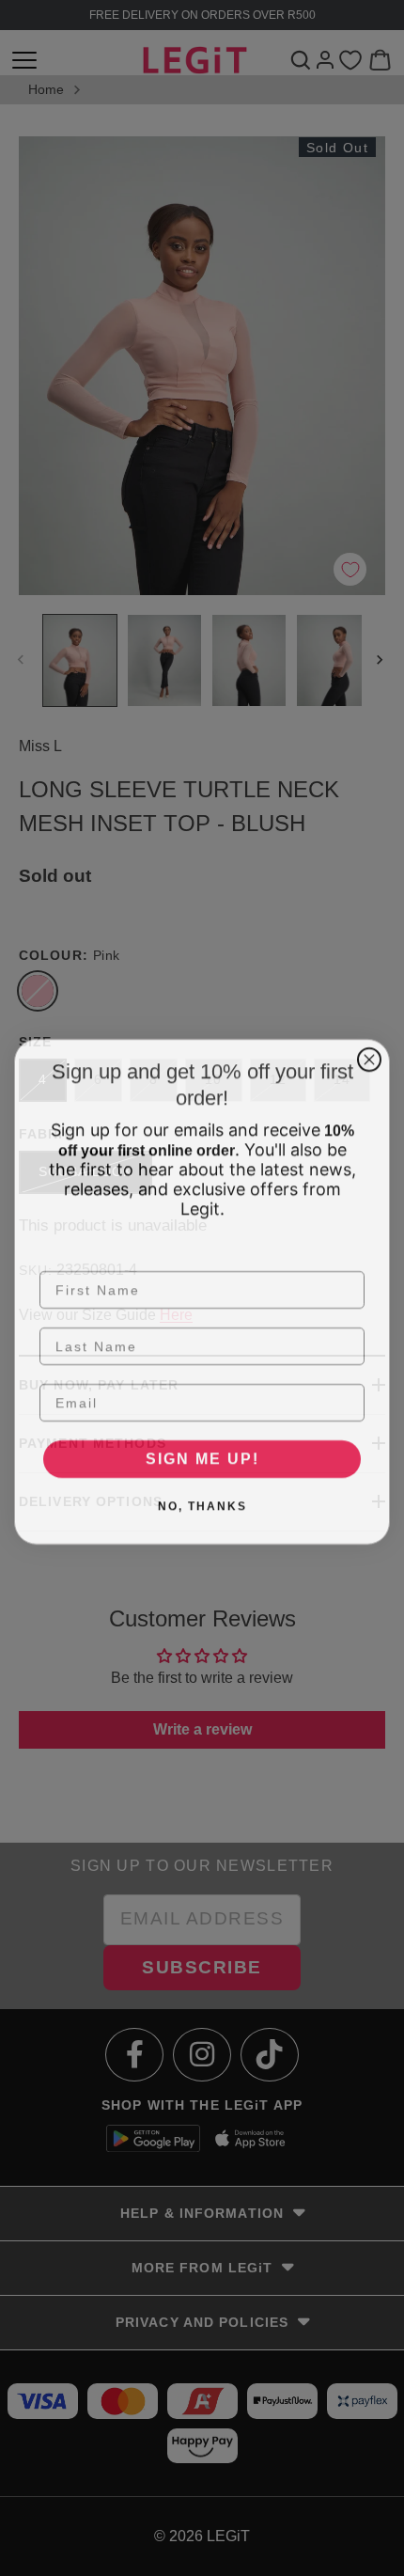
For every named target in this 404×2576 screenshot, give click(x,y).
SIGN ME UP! (202, 1455)
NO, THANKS (202, 1502)
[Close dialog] (369, 1056)
